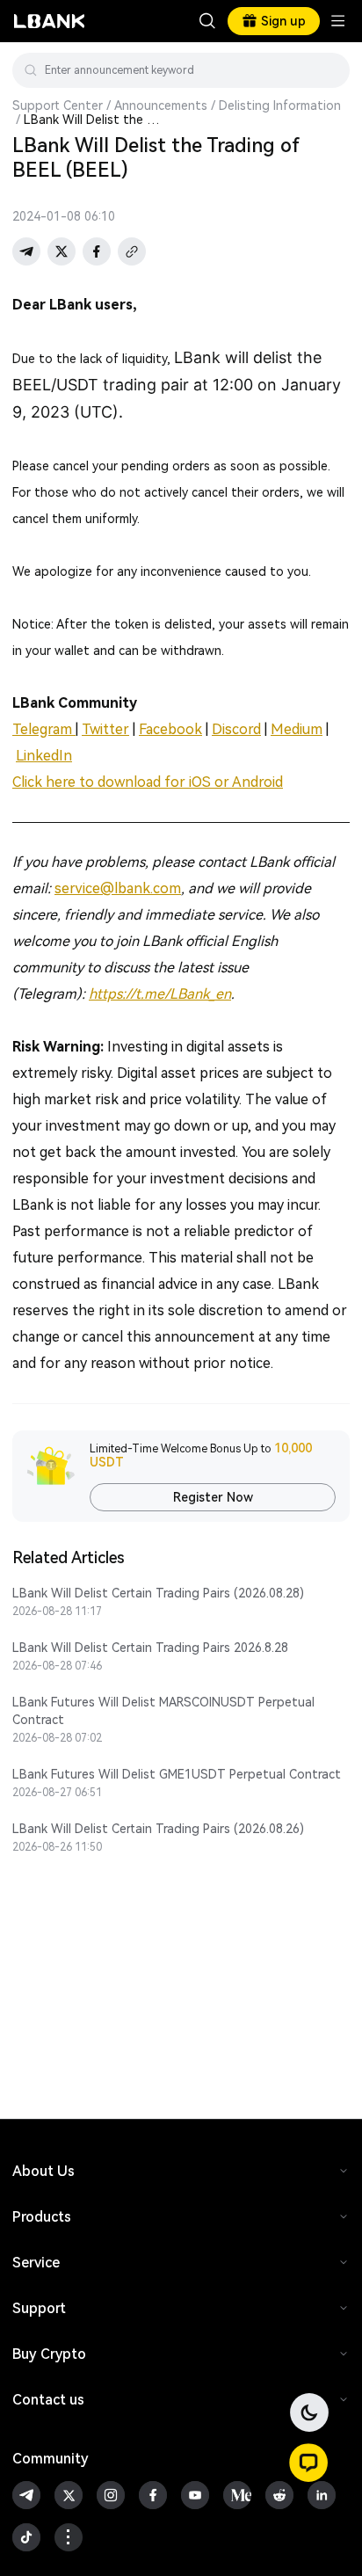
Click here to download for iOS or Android (148, 782)
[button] (308, 2463)
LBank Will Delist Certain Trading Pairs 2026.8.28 (150, 1648)
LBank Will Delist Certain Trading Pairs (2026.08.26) (158, 1829)
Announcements (161, 106)
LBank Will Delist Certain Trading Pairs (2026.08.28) (158, 1593)
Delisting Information (280, 106)
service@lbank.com (118, 888)
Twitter (105, 729)
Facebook (170, 729)
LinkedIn (44, 756)
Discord (236, 729)
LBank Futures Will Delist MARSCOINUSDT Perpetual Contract (163, 1711)
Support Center (58, 106)
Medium (297, 729)
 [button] (329, 70)
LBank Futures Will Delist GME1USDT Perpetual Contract (177, 1774)
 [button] (207, 21)
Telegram (44, 729)
